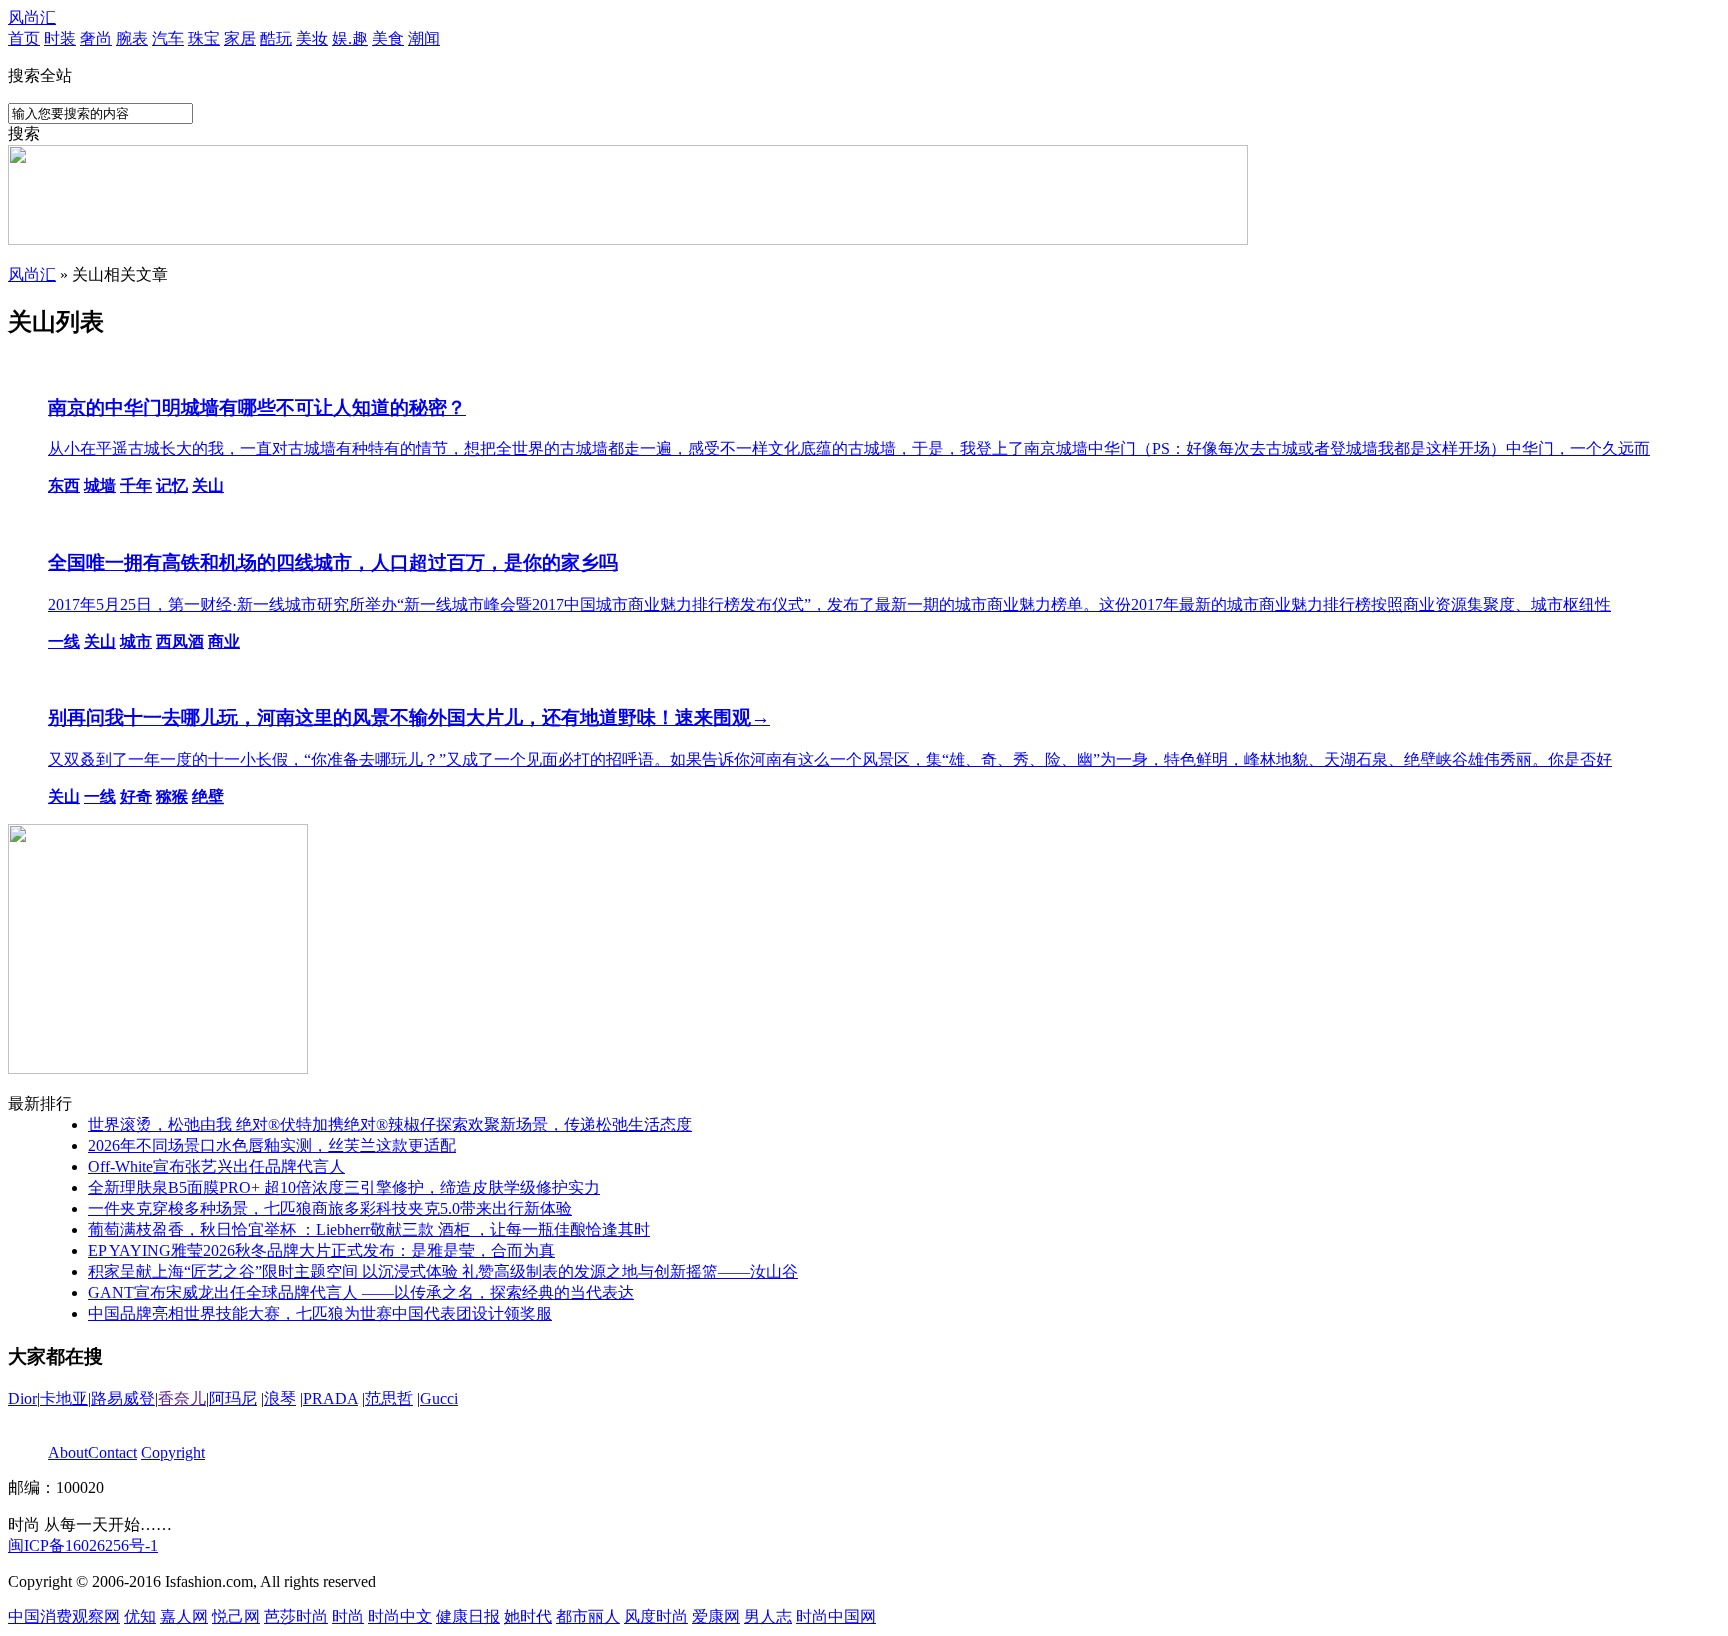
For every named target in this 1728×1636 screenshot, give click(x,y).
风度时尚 (656, 1616)
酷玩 (276, 38)
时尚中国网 (836, 1616)
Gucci (439, 1398)
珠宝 (204, 38)
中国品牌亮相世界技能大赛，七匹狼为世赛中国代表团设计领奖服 (320, 1313)
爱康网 (716, 1616)
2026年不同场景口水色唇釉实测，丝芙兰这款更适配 (272, 1145)
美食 (388, 38)
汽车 (168, 38)
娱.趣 (350, 38)
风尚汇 (32, 17)
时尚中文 (400, 1616)
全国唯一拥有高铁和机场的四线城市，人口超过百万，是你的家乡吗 (333, 562)
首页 (24, 38)
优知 (140, 1616)
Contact (112, 1452)
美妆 (312, 38)
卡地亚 (64, 1398)
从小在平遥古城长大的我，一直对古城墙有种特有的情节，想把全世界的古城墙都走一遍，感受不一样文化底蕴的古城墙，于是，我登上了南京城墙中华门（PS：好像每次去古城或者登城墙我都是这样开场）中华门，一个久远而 (849, 448)
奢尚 (96, 38)
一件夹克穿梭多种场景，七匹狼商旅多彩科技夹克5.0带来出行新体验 (330, 1208)
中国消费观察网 (64, 1616)
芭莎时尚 (296, 1616)
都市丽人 (588, 1616)
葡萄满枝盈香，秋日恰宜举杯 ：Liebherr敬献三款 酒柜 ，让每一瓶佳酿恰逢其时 (369, 1229)
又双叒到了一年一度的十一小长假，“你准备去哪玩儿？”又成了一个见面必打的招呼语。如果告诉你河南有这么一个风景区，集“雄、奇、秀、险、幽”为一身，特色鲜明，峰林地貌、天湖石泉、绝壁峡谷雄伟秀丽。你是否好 (830, 759)
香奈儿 (182, 1398)
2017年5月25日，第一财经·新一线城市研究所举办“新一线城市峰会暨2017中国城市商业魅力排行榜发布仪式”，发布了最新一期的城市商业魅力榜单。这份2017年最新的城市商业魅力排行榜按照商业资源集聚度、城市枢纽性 (829, 604)
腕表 (132, 38)
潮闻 (424, 38)
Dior (22, 1398)
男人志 (768, 1616)
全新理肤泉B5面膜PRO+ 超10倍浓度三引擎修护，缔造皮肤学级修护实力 (344, 1187)
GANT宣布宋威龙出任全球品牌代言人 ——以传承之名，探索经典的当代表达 (361, 1292)
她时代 (528, 1616)
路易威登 (123, 1398)
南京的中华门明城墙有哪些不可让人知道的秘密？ (257, 407)
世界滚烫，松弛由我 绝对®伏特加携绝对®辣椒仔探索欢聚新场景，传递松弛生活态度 (390, 1124)
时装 (60, 38)
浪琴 (280, 1398)
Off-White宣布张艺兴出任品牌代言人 (216, 1166)
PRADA (330, 1398)
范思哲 (389, 1398)
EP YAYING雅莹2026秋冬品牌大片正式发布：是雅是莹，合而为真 (321, 1250)
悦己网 (236, 1616)
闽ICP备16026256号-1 (83, 1545)
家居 (240, 38)
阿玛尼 (233, 1398)
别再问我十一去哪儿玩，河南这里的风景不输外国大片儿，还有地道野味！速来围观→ (409, 717)
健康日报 (468, 1616)
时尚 (348, 1616)
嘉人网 (184, 1616)
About (68, 1452)
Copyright (173, 1452)
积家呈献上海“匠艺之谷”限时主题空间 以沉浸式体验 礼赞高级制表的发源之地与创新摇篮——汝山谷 (443, 1271)
